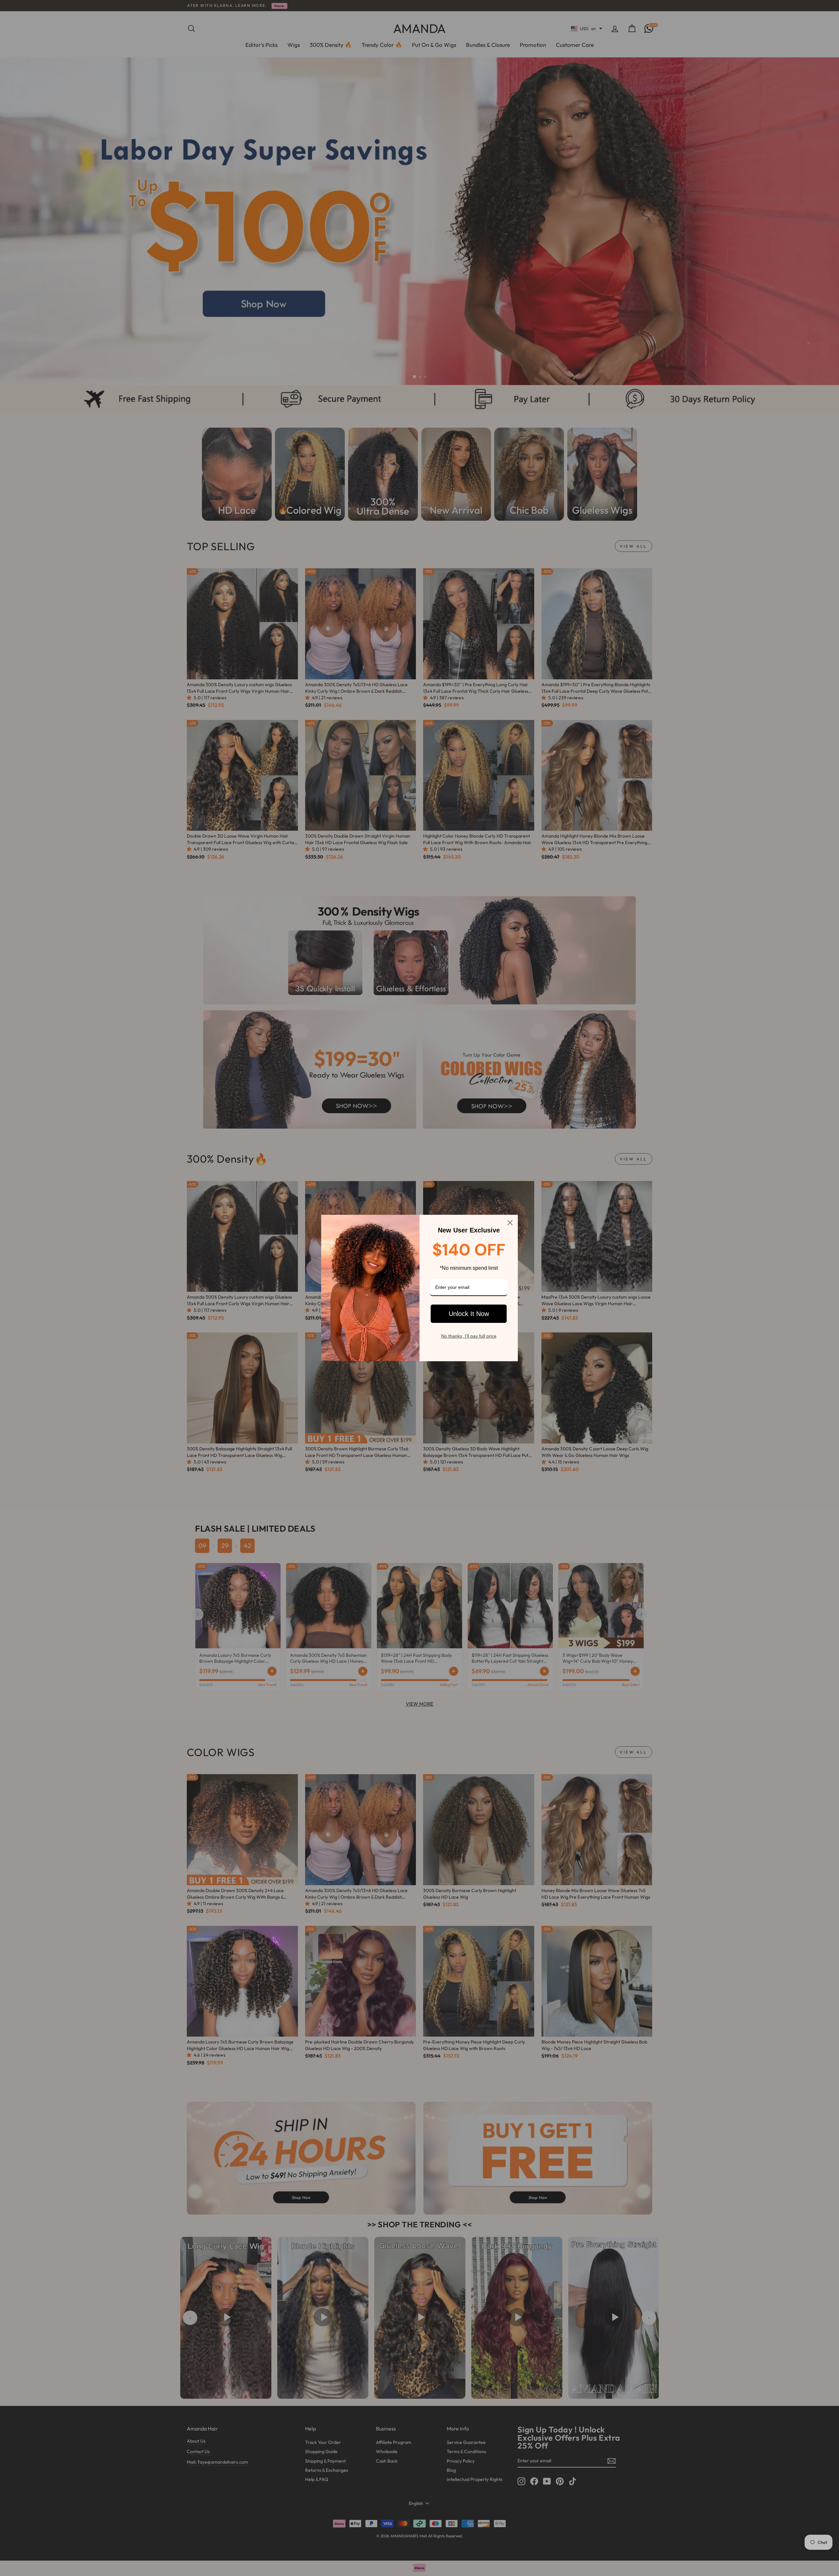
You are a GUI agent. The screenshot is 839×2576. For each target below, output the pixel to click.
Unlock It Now (469, 1314)
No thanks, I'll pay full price (469, 1336)
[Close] (510, 1223)
